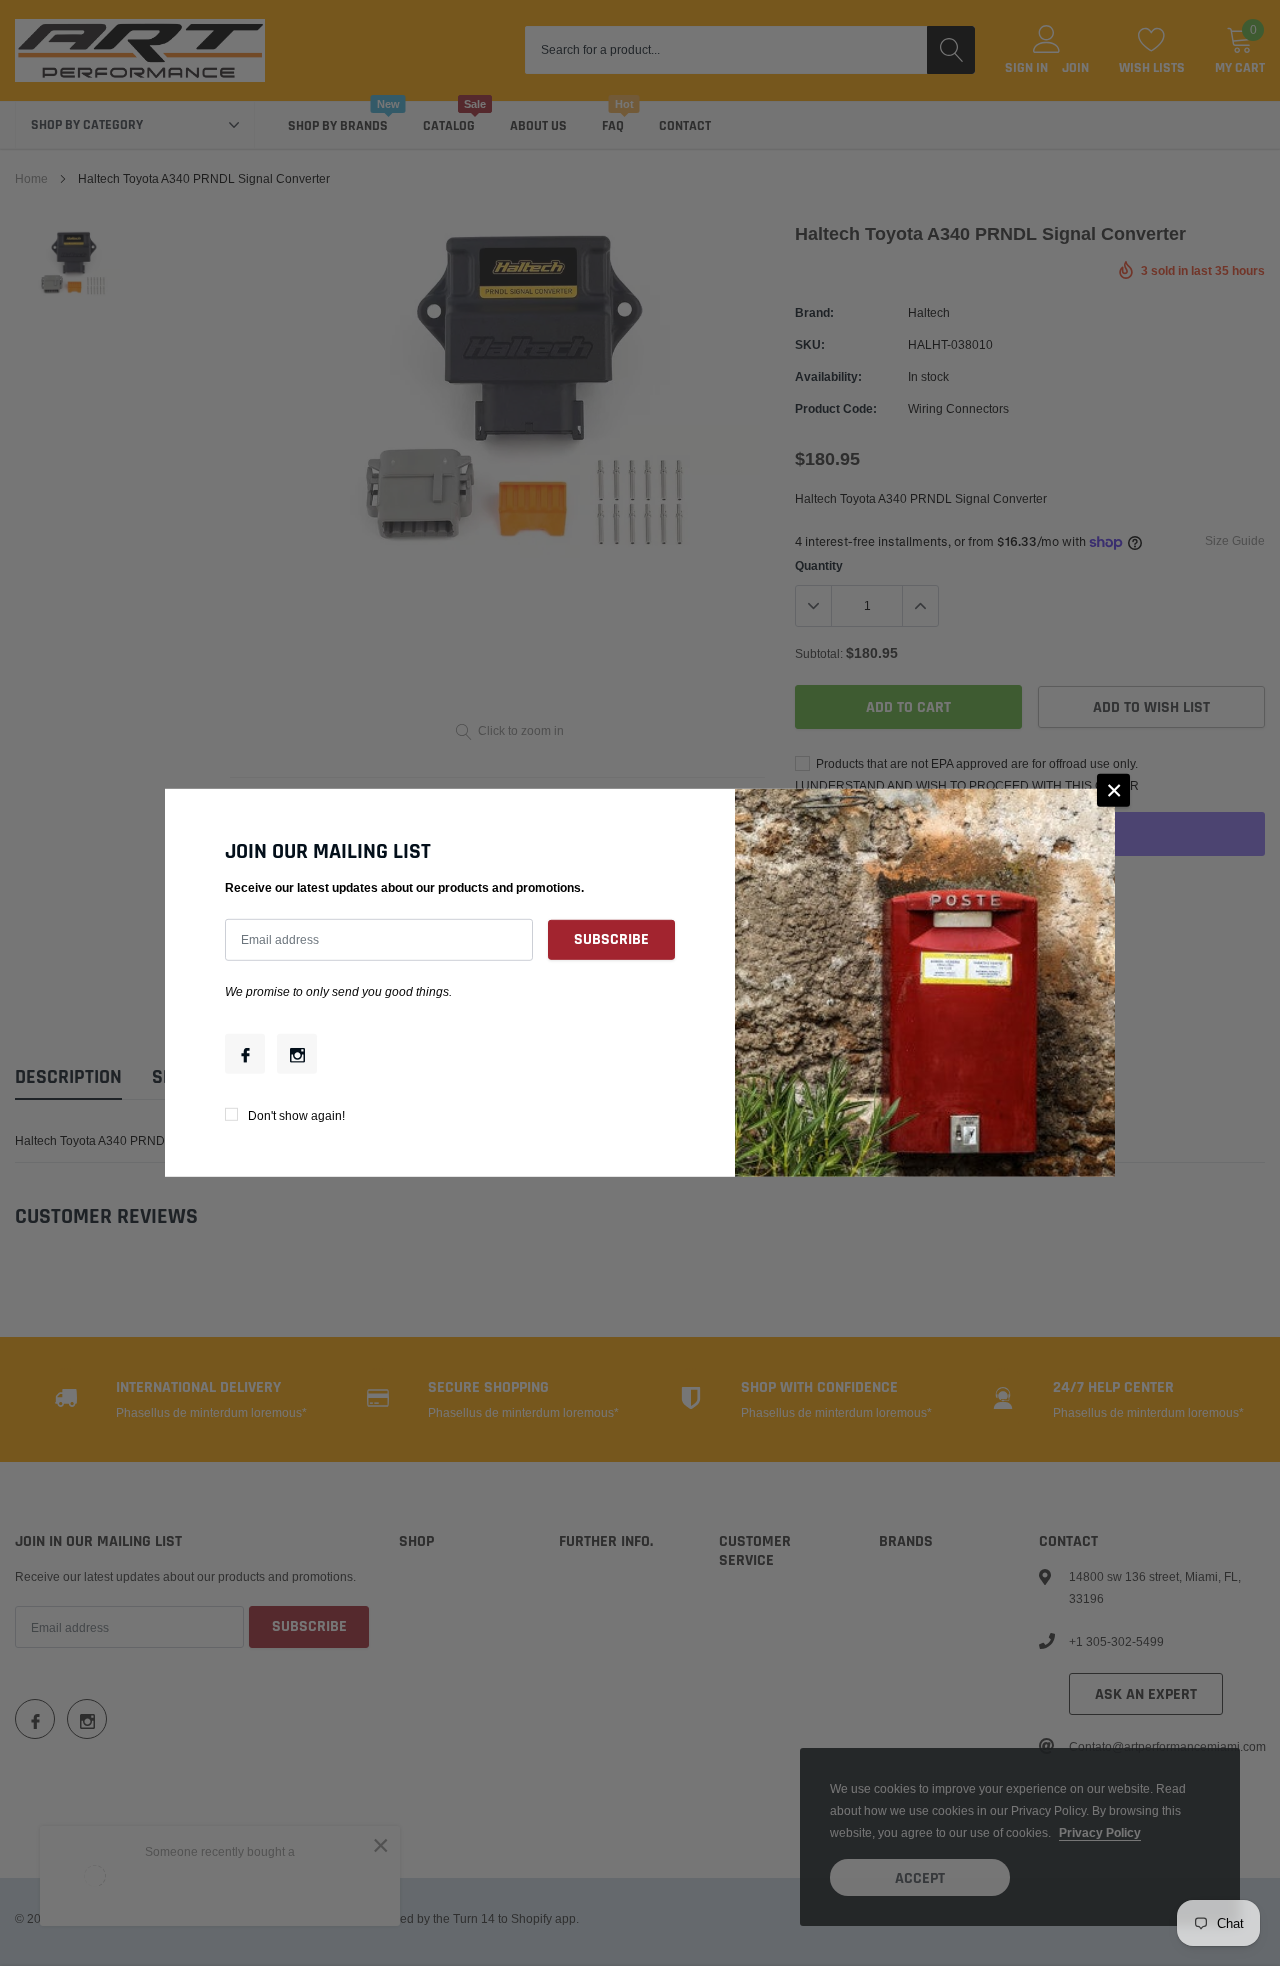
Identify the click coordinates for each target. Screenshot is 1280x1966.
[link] (245, 1054)
